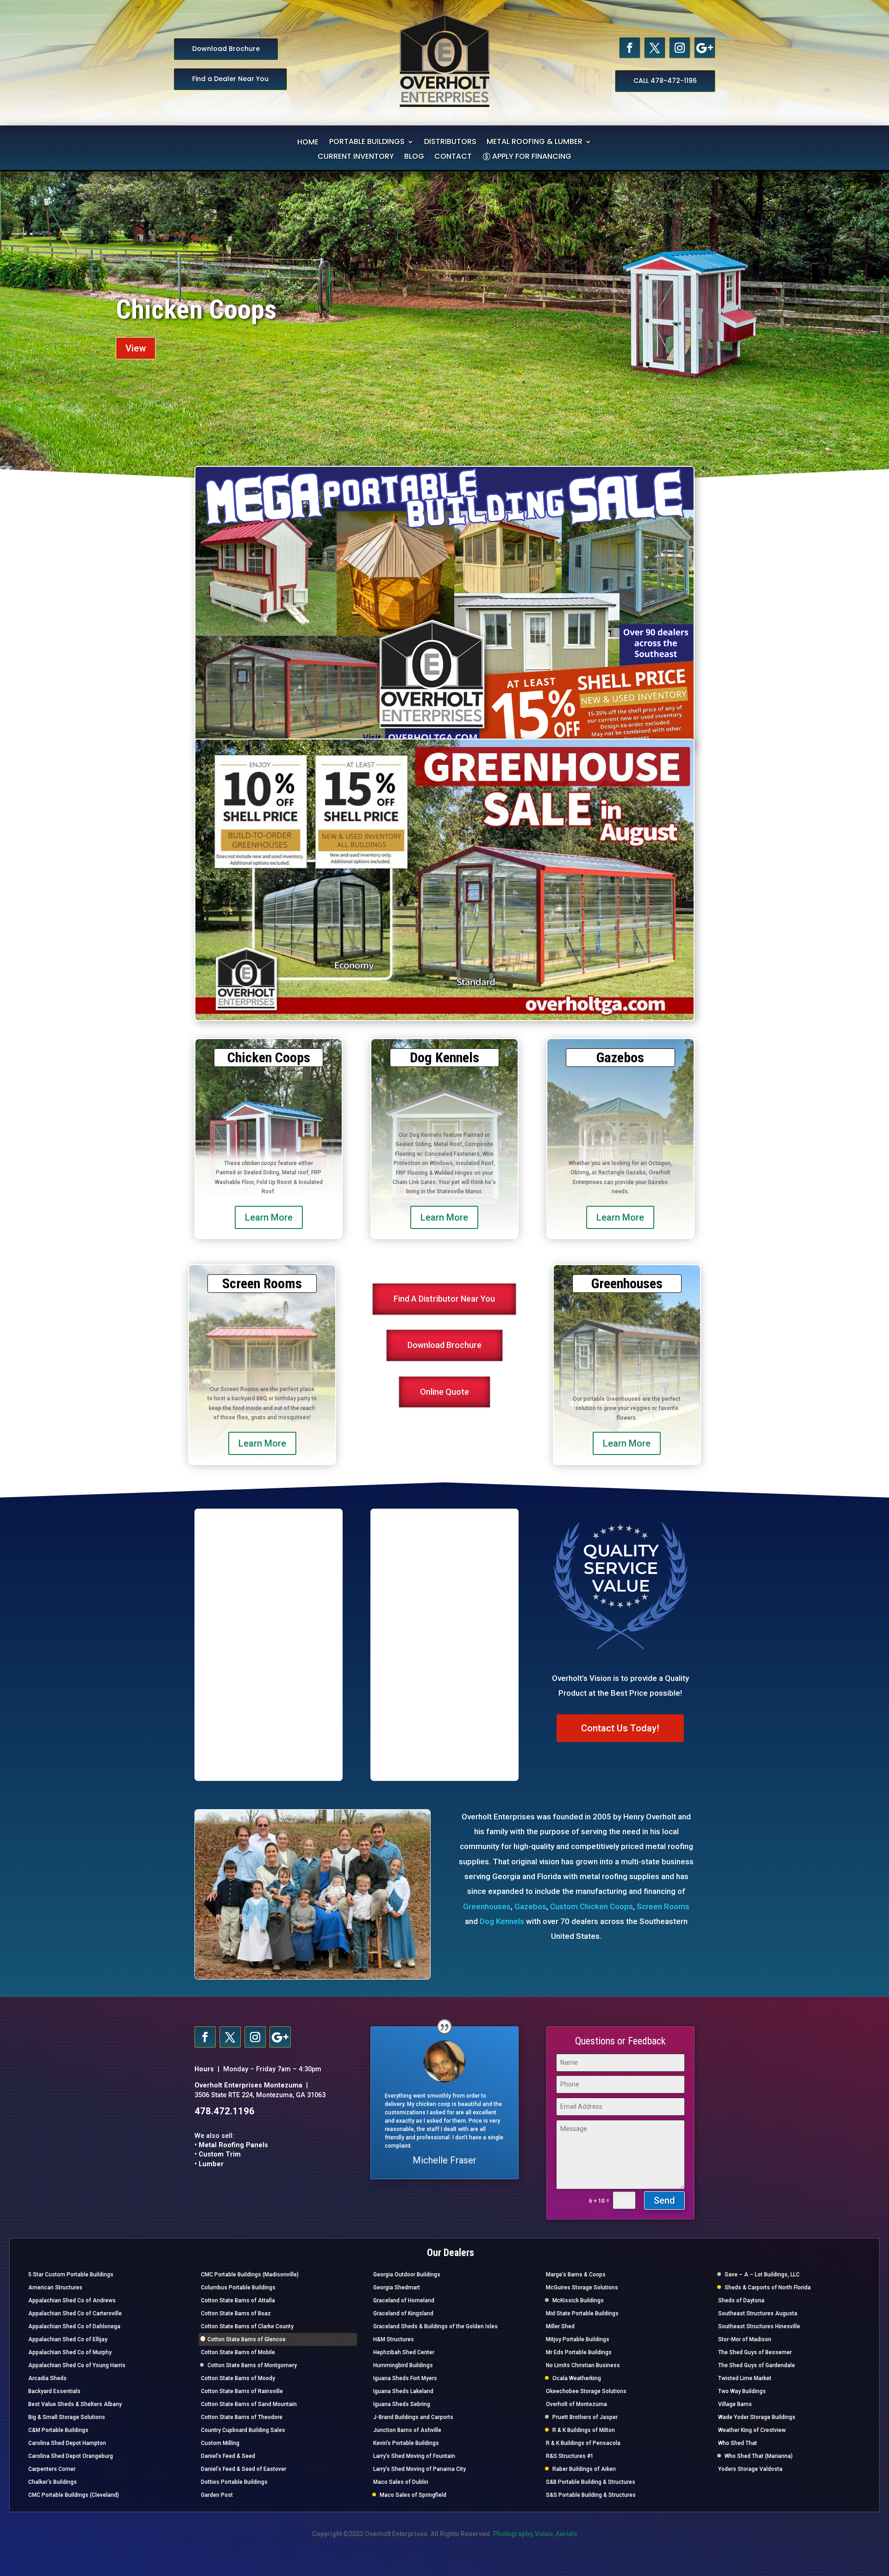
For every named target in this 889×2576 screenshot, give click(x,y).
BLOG (414, 157)
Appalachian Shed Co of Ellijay (68, 2339)
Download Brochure (226, 49)
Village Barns (735, 2404)
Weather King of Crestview (752, 2430)
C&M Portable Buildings (58, 2430)
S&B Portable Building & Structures (591, 2482)
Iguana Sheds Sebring (402, 2404)
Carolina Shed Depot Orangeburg (71, 2456)
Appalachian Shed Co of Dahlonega (74, 2326)
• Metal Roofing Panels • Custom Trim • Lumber (231, 2155)
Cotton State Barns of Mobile (238, 2352)
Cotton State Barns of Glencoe (247, 2339)
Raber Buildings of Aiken (584, 2469)
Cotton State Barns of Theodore (242, 2417)
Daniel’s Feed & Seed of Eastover (244, 2469)
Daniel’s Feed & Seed (228, 2456)
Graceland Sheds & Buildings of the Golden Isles (435, 2326)
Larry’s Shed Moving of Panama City (419, 2469)
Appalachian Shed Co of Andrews (72, 2300)
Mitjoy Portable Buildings (578, 2339)
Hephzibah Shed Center (404, 2352)
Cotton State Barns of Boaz (236, 2313)
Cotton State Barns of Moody (238, 2378)
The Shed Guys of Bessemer (755, 2352)
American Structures (55, 2288)
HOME (308, 143)
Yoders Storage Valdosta (750, 2469)
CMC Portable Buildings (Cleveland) (74, 2495)
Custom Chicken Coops (592, 1906)
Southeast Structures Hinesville (759, 2326)
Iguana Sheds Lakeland (403, 2391)
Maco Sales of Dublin (401, 2482)
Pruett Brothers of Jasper (585, 2417)
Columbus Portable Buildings (238, 2288)
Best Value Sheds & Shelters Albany (75, 2404)
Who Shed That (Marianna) (759, 2456)
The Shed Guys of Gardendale (757, 2365)
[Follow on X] (655, 48)
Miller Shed (560, 2326)
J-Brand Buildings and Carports (413, 2417)
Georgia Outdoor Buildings (407, 2275)
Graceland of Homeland (404, 2300)
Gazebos (162, 310)
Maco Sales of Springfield (413, 2495)
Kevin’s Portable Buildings (406, 2443)
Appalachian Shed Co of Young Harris (77, 2365)
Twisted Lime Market (745, 2378)
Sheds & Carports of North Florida (768, 2288)
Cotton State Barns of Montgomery (252, 2365)
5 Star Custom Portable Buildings (71, 2275)
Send (664, 2200)
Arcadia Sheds (47, 2378)
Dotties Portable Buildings (234, 2482)
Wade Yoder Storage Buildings (757, 2417)
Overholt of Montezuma (576, 2404)
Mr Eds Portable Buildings (579, 2352)
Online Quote (444, 1392)
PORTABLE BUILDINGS (367, 143)
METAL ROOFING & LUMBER (535, 143)
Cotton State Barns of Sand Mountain (249, 2404)
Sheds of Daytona (741, 2300)
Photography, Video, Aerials (535, 2534)
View (136, 348)
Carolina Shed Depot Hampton (67, 2443)
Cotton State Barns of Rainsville (242, 2391)
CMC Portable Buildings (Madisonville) (250, 2275)
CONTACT (453, 157)
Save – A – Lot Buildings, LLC (762, 2275)
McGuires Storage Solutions (582, 2288)
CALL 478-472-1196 (665, 81)
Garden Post (217, 2495)
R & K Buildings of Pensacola (583, 2443)
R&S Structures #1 (570, 2456)
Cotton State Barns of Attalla (238, 2300)
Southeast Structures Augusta (758, 2313)
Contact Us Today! (620, 1728)
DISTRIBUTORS (450, 143)
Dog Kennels (502, 1921)
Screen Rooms (663, 1906)
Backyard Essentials (54, 2391)
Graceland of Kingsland (403, 2313)
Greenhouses (487, 1906)
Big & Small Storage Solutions (67, 2417)
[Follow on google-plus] (705, 48)
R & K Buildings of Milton (584, 2430)
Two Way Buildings (742, 2391)
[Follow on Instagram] (680, 48)
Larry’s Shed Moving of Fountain (414, 2456)
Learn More (269, 1217)
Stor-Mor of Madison (745, 2339)
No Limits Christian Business (583, 2365)
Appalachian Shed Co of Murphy (70, 2352)
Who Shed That (738, 2443)
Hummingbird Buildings (403, 2365)
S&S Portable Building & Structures (591, 2495)
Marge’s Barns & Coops (576, 2275)
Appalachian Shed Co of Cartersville (75, 2313)
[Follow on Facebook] (630, 48)
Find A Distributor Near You (444, 1299)
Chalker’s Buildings (53, 2482)
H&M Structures (394, 2339)
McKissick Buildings (578, 2300)
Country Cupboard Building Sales (243, 2430)
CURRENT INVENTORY (356, 157)
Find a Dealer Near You (230, 79)
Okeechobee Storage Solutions (586, 2391)
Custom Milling (220, 2443)
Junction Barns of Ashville (407, 2430)
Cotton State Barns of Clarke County (247, 2326)
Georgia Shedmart (397, 2288)
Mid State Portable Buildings (582, 2313)
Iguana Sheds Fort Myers (405, 2378)
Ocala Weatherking (577, 2378)
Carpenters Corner (52, 2469)
